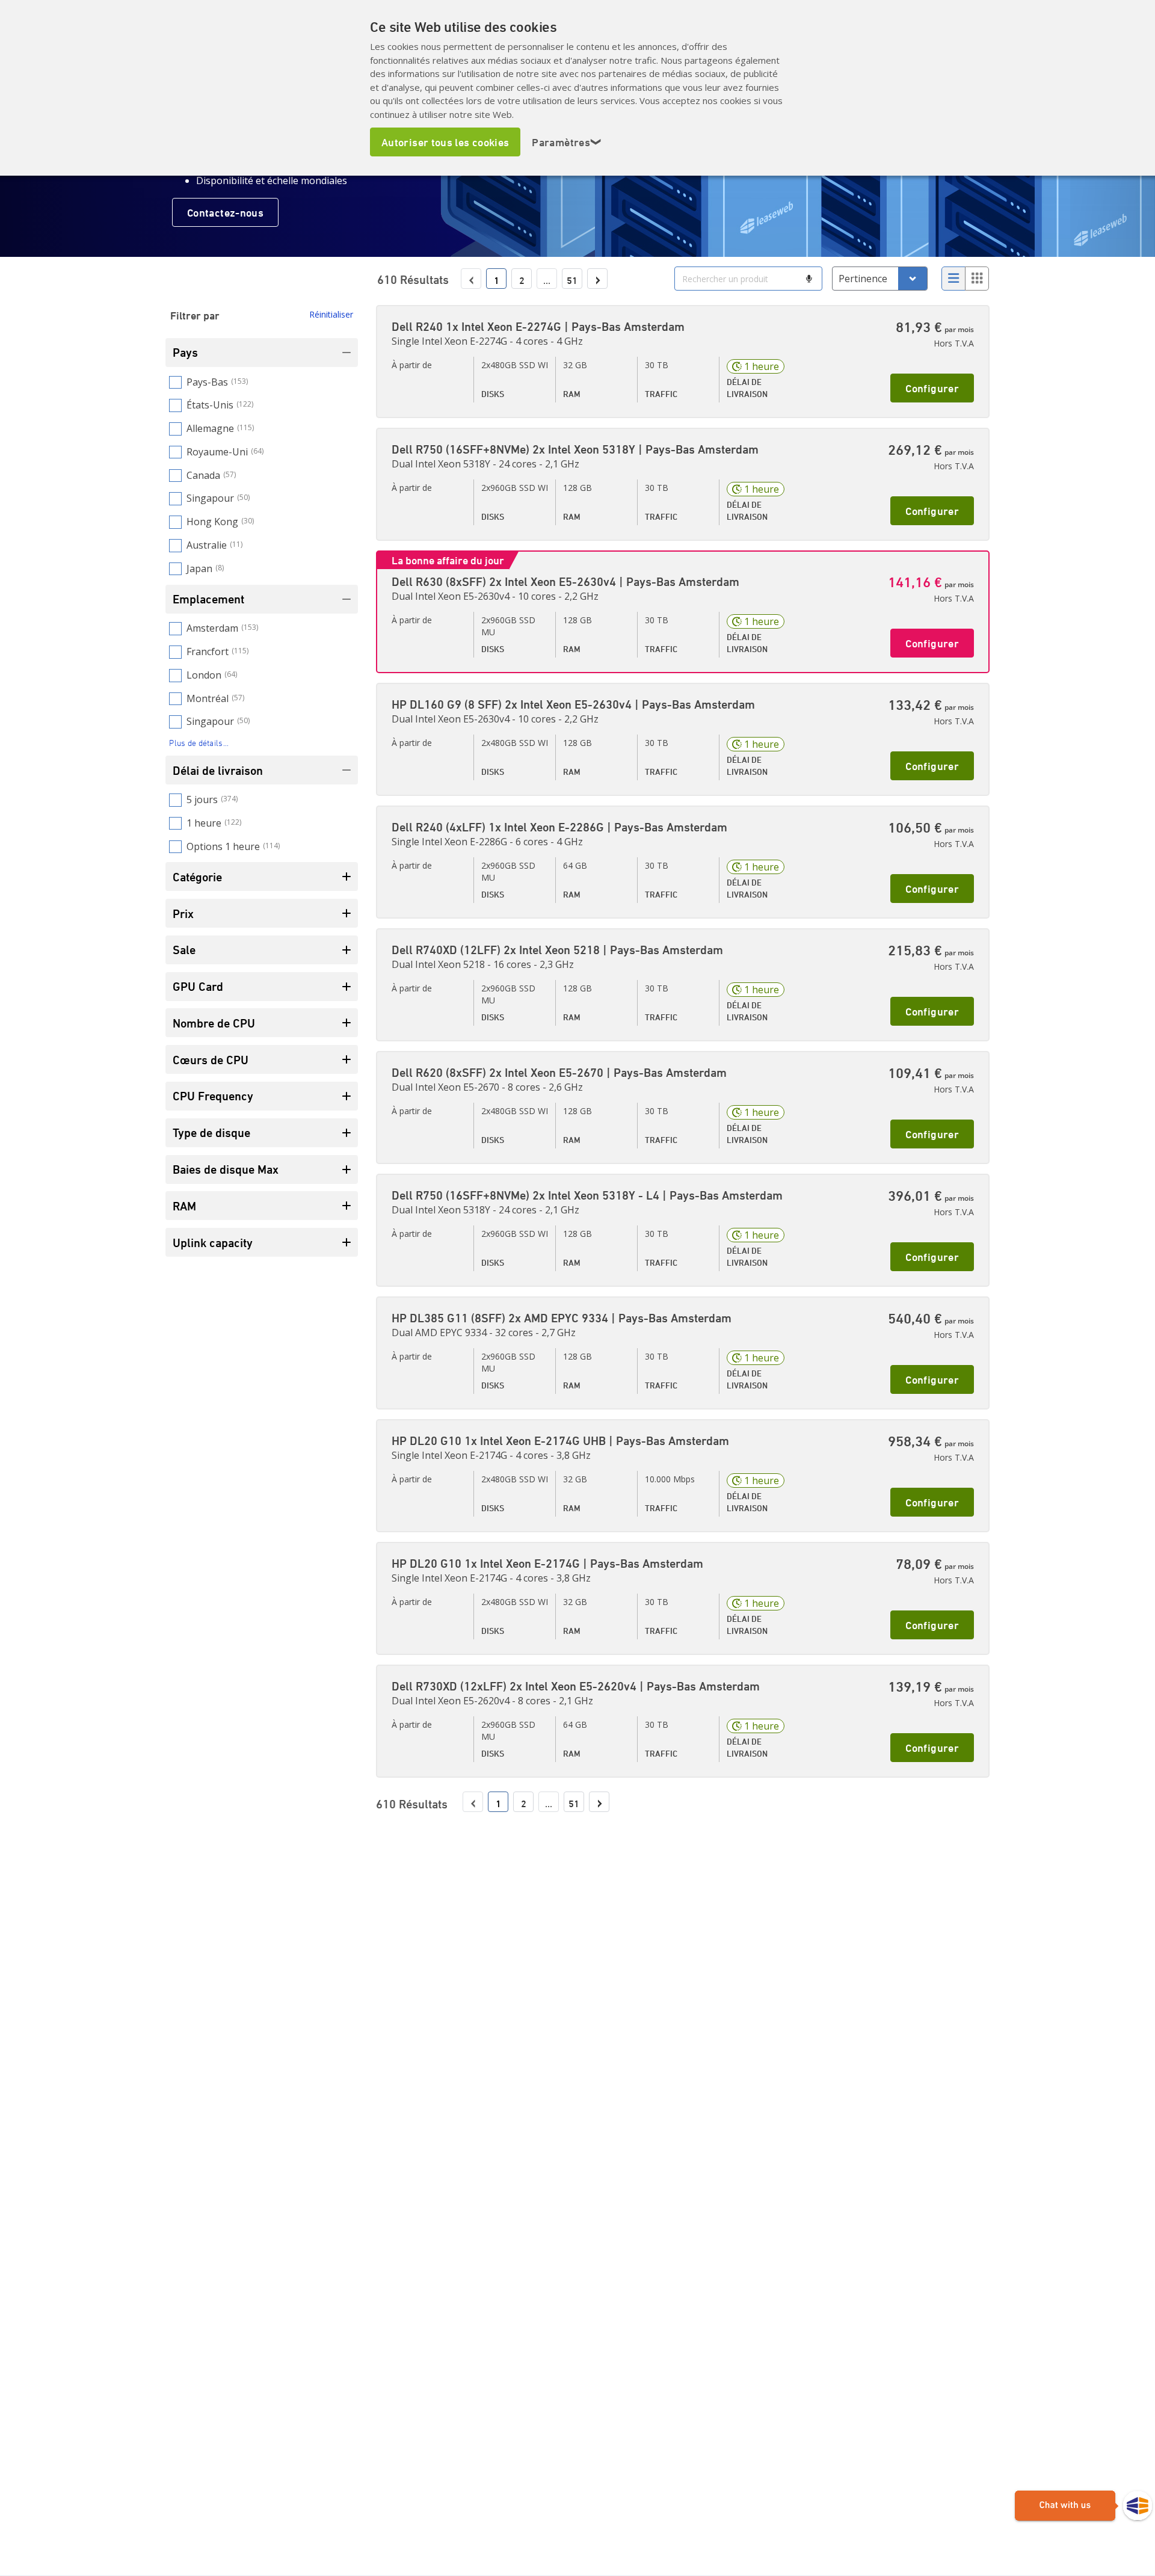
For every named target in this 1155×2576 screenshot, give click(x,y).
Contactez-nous (225, 212)
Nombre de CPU (214, 1023)
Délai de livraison (218, 770)
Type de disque (211, 1132)
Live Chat (1083, 2506)
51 (572, 280)
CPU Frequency (213, 1096)
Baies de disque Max (226, 1169)
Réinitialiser (331, 314)
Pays (185, 352)
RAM (184, 1206)
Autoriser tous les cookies (445, 142)
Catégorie (197, 877)
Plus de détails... (199, 743)
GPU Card (198, 986)
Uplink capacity (213, 1243)
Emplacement (208, 599)
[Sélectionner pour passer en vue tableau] (977, 279)
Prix (183, 914)
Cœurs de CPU (211, 1060)
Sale (184, 950)
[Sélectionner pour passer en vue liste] (953, 279)
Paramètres (567, 142)
